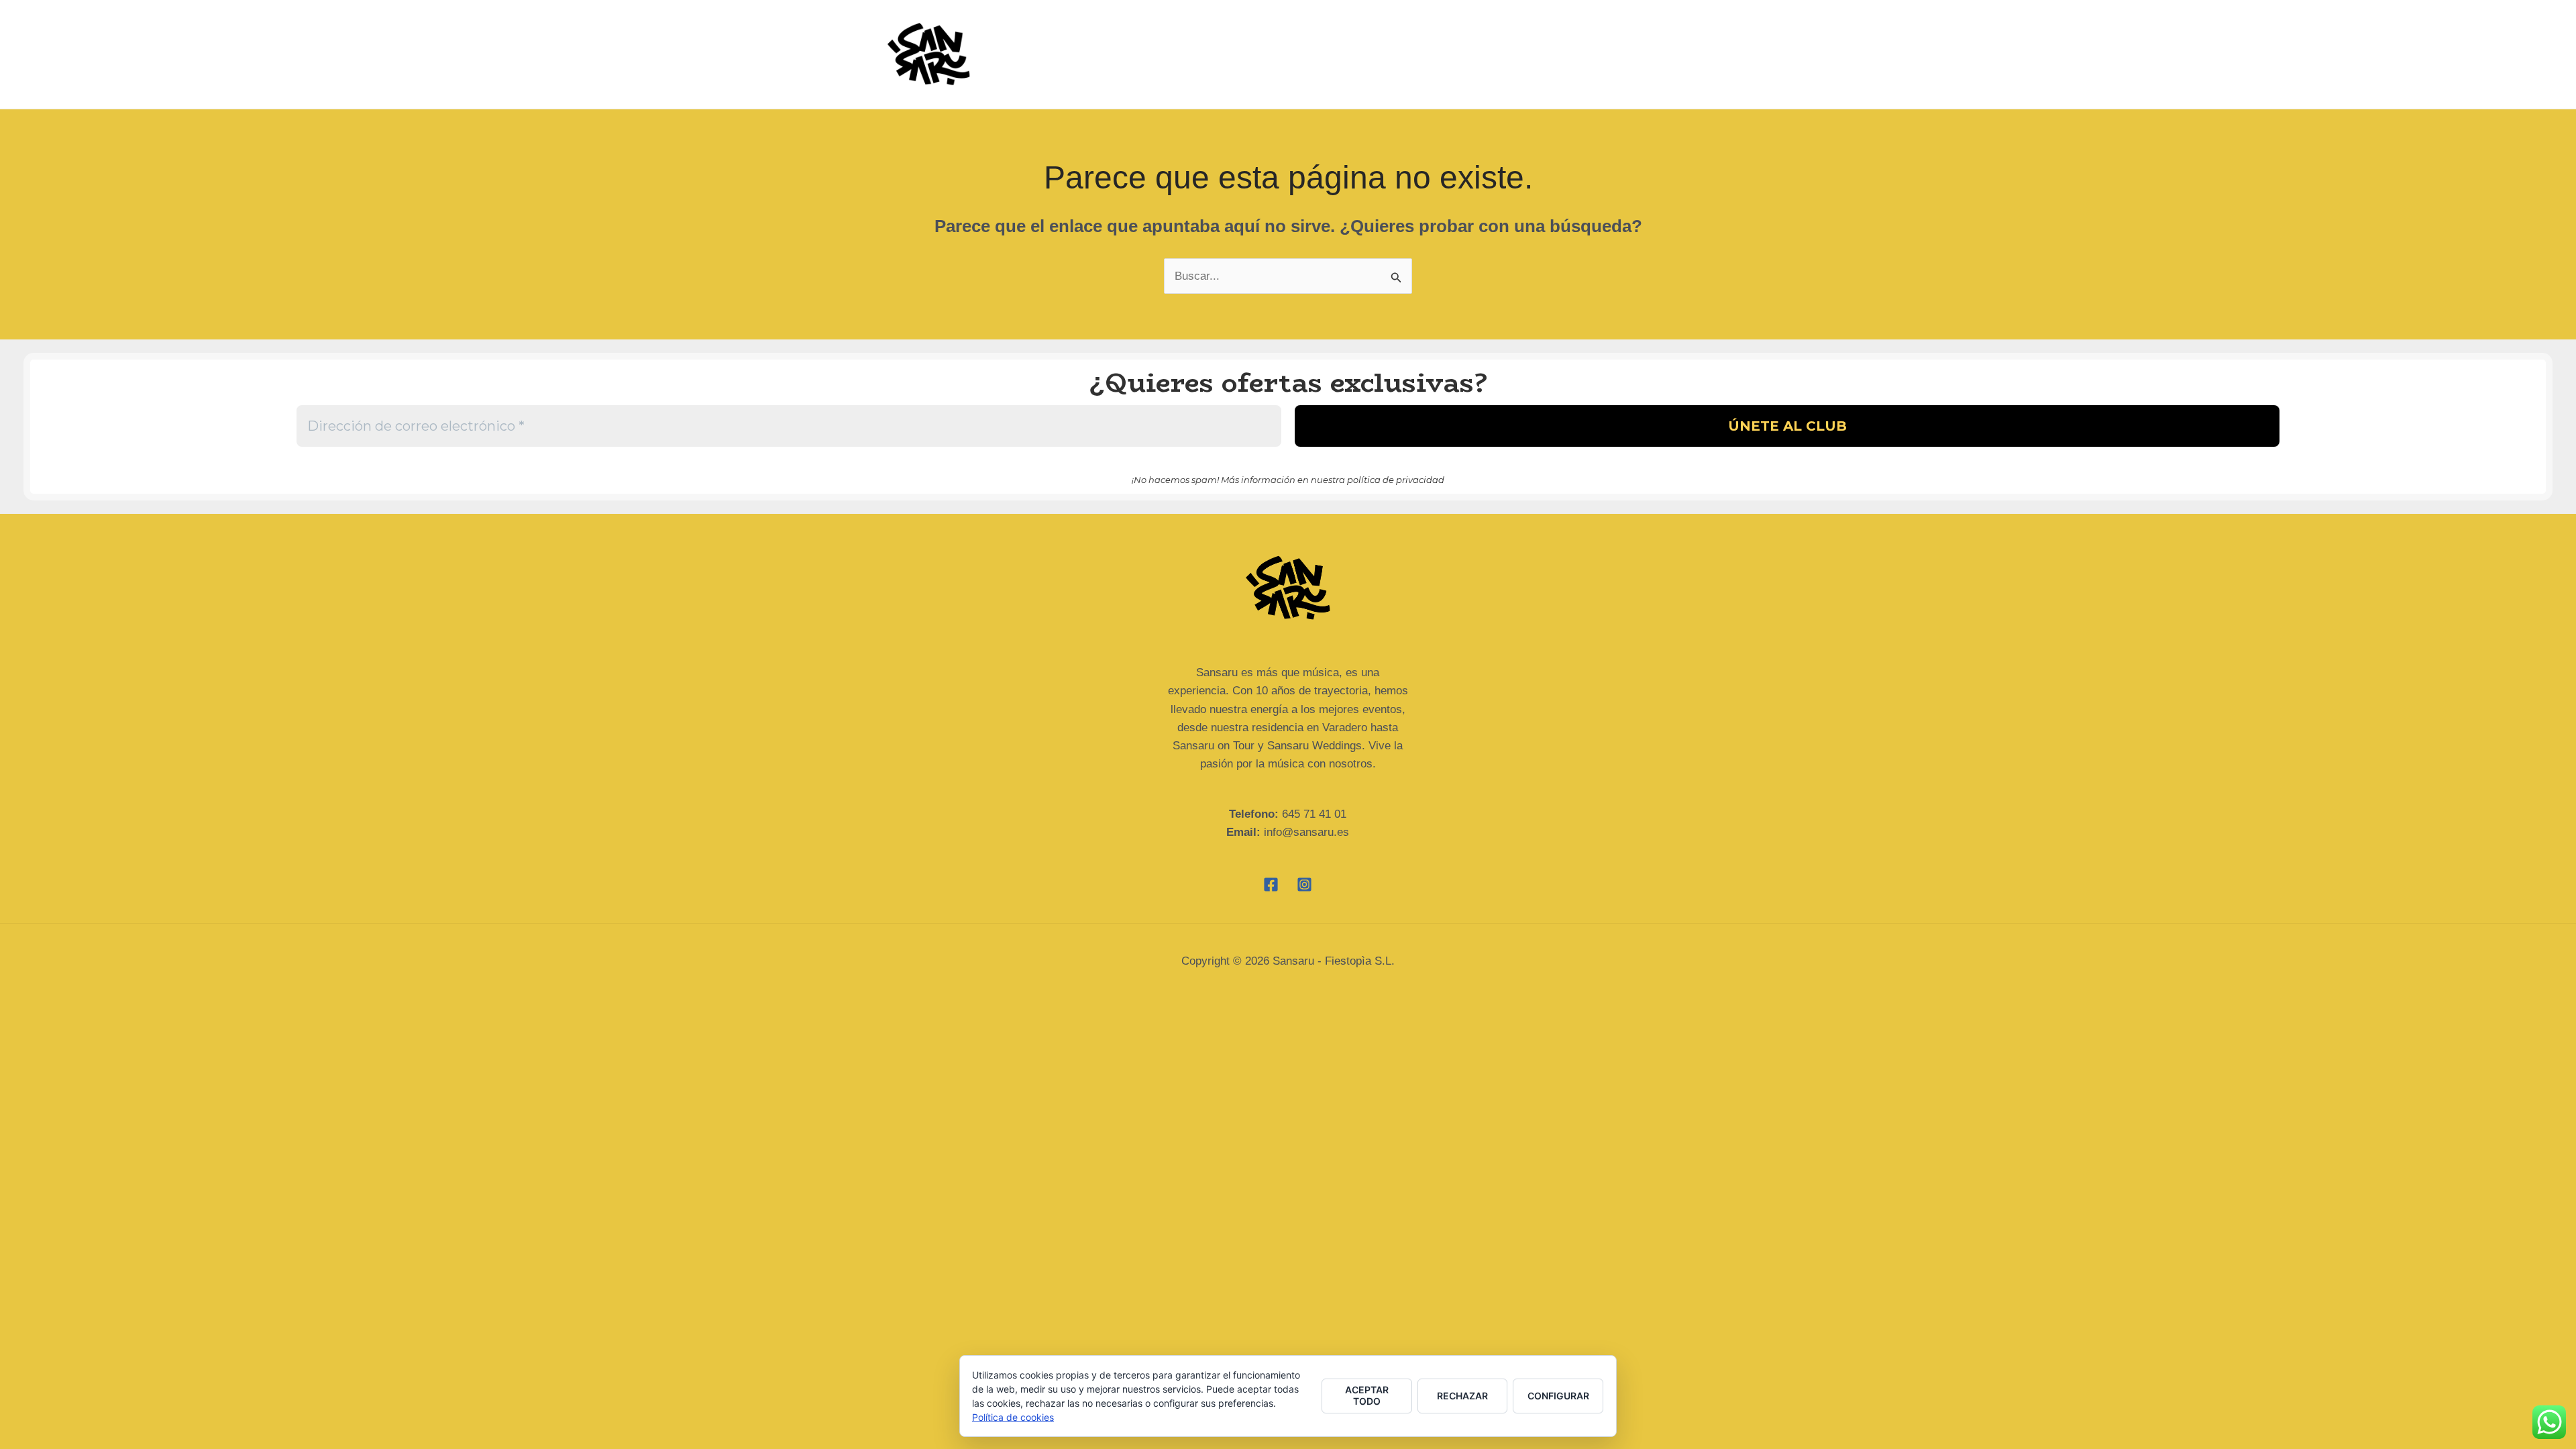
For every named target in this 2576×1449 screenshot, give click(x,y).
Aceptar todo (1367, 1395)
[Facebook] (1271, 884)
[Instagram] (1304, 884)
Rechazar (1462, 1396)
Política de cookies (1013, 1417)
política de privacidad (1396, 480)
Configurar (1558, 1396)
